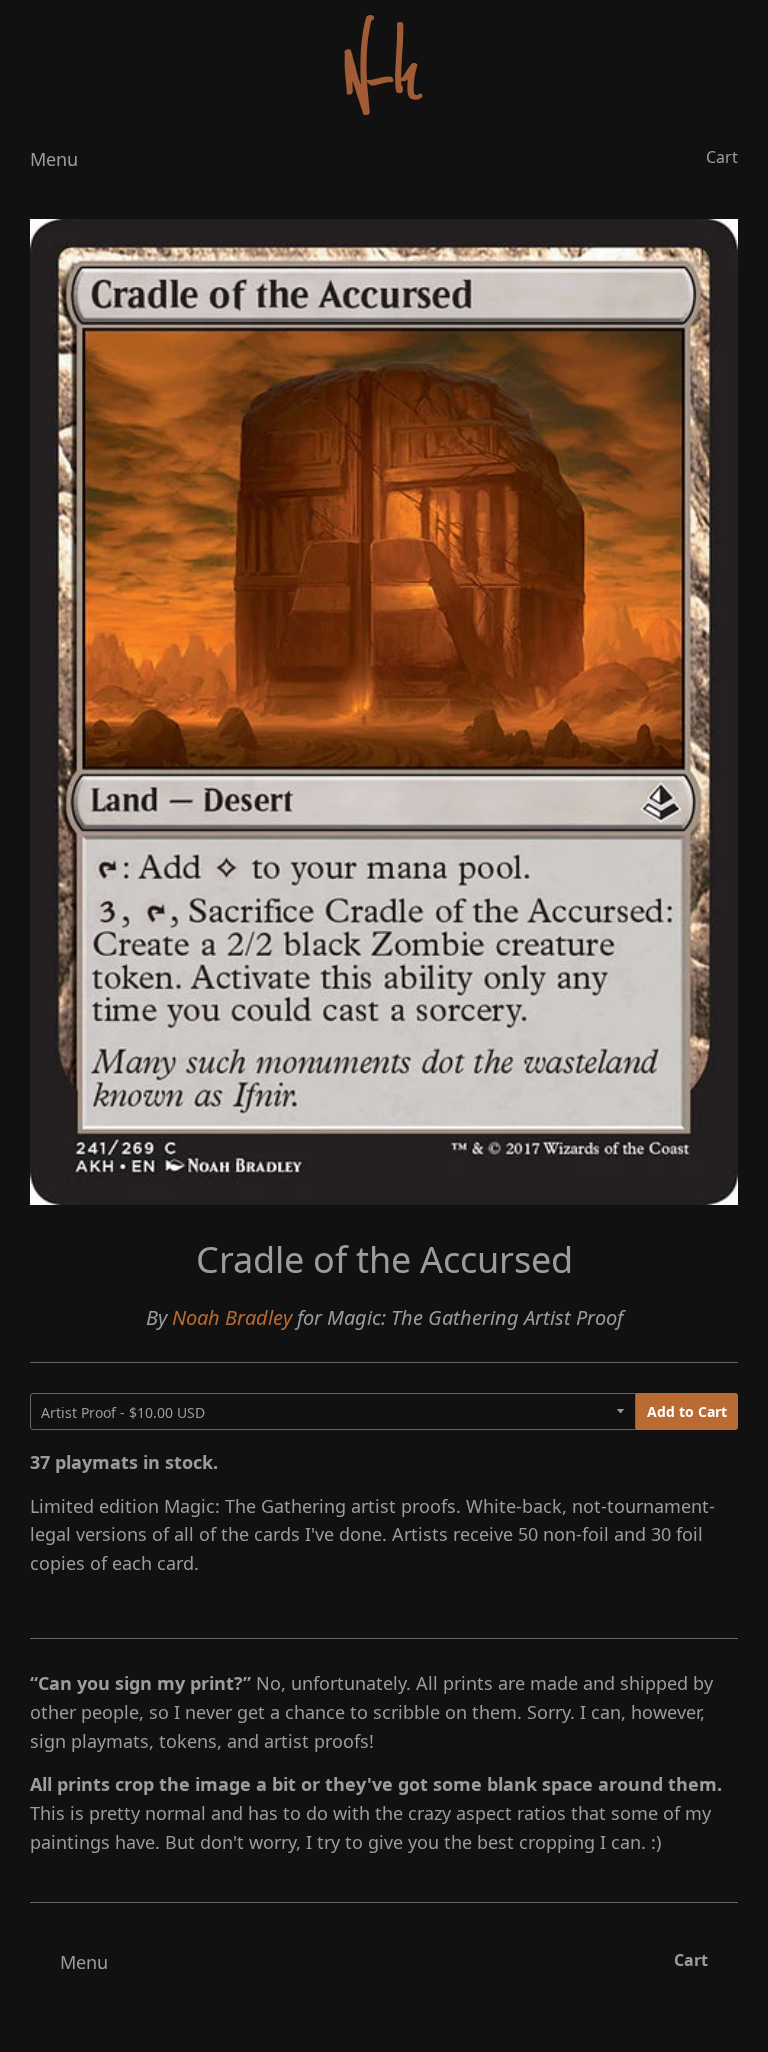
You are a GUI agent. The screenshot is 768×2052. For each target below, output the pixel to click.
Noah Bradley (232, 1317)
